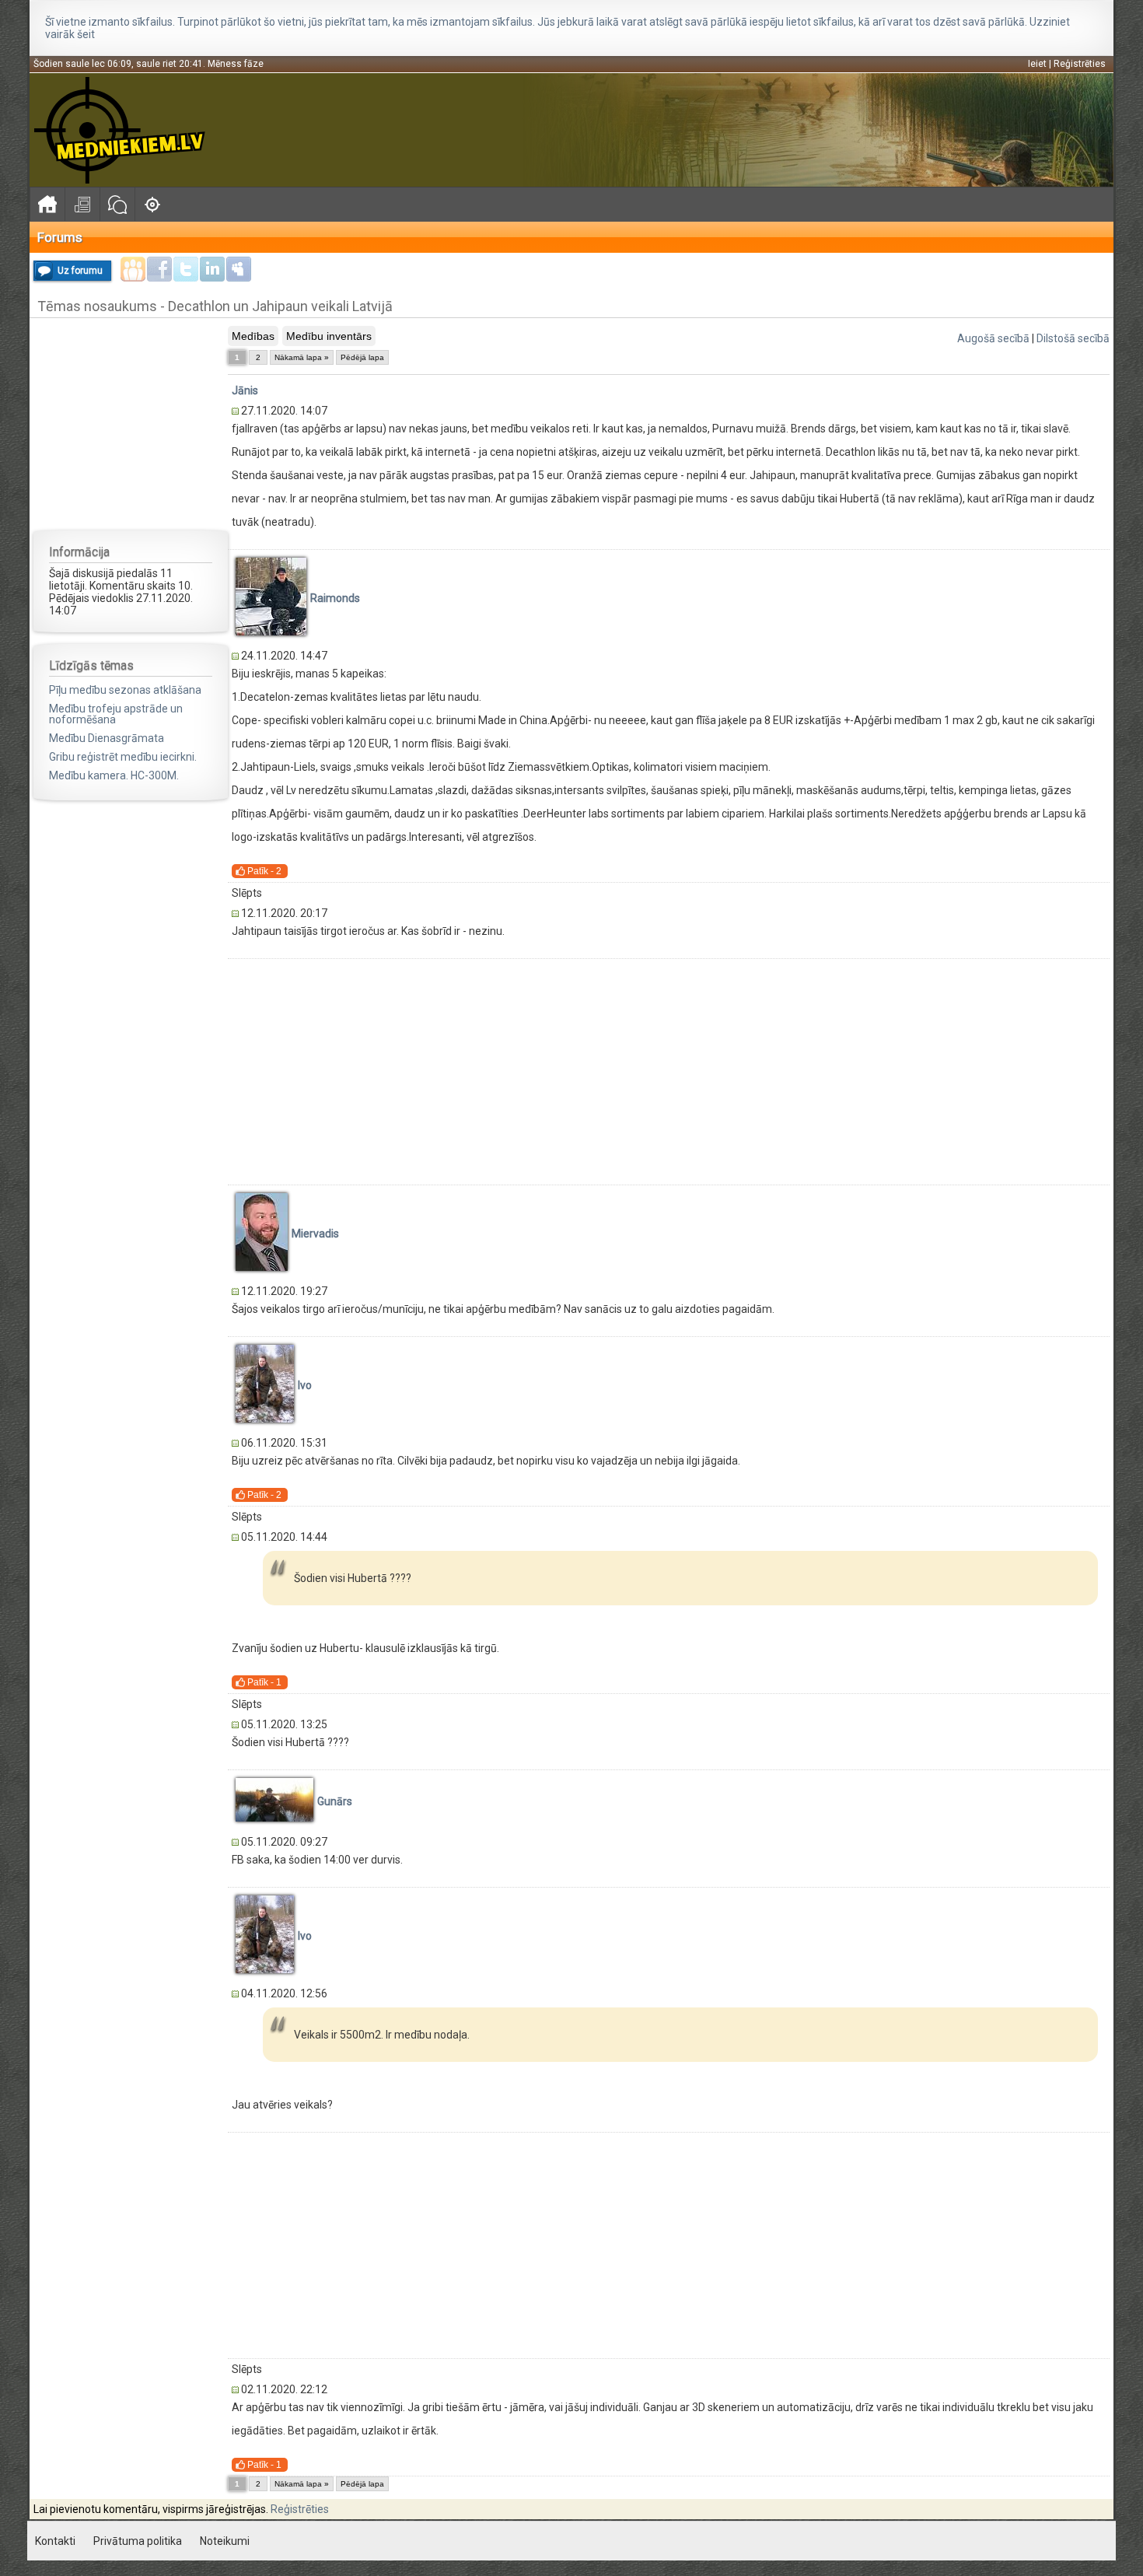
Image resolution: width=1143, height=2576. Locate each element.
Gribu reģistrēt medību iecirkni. (123, 757)
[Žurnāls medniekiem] (82, 204)
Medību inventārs (329, 336)
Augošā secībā (993, 338)
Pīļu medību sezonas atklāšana (125, 690)
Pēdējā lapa (362, 357)
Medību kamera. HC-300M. (114, 775)
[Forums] (117, 204)
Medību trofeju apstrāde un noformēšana (116, 714)
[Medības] (152, 204)
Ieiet (1037, 64)
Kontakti (55, 2541)
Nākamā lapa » (302, 357)
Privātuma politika (138, 2541)
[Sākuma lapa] (47, 204)
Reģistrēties (1080, 64)
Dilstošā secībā (1073, 338)
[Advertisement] (131, 423)
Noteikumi (225, 2541)
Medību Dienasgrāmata (107, 738)
